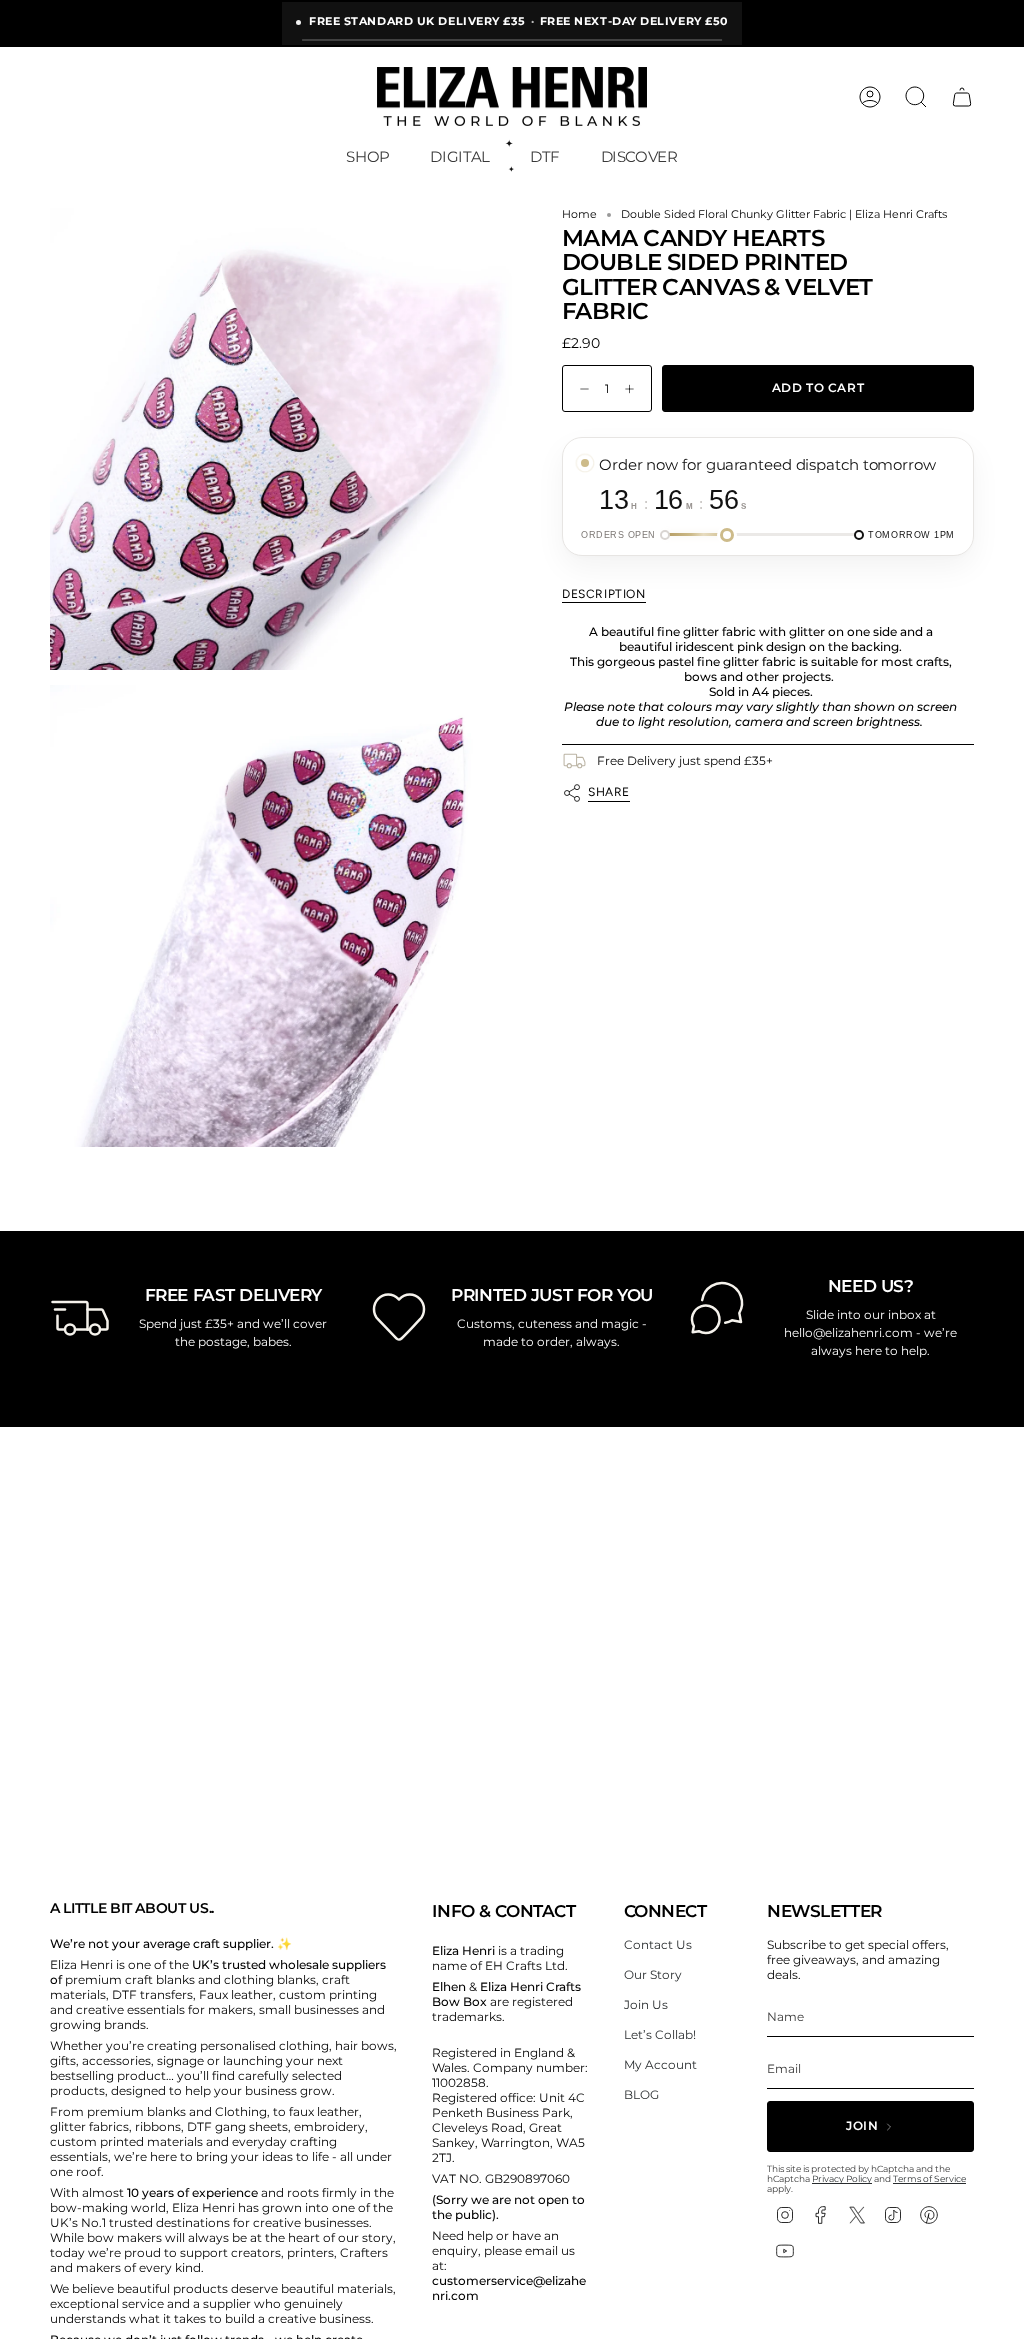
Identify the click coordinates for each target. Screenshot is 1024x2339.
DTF (545, 156)
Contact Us (658, 1944)
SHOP (368, 156)
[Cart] (962, 97)
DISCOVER (639, 156)
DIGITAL (459, 156)
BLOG (641, 2094)
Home (579, 214)
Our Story (653, 1974)
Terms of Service (929, 2178)
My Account (660, 2064)
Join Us (646, 2004)
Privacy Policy (842, 2178)
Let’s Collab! (660, 2034)
